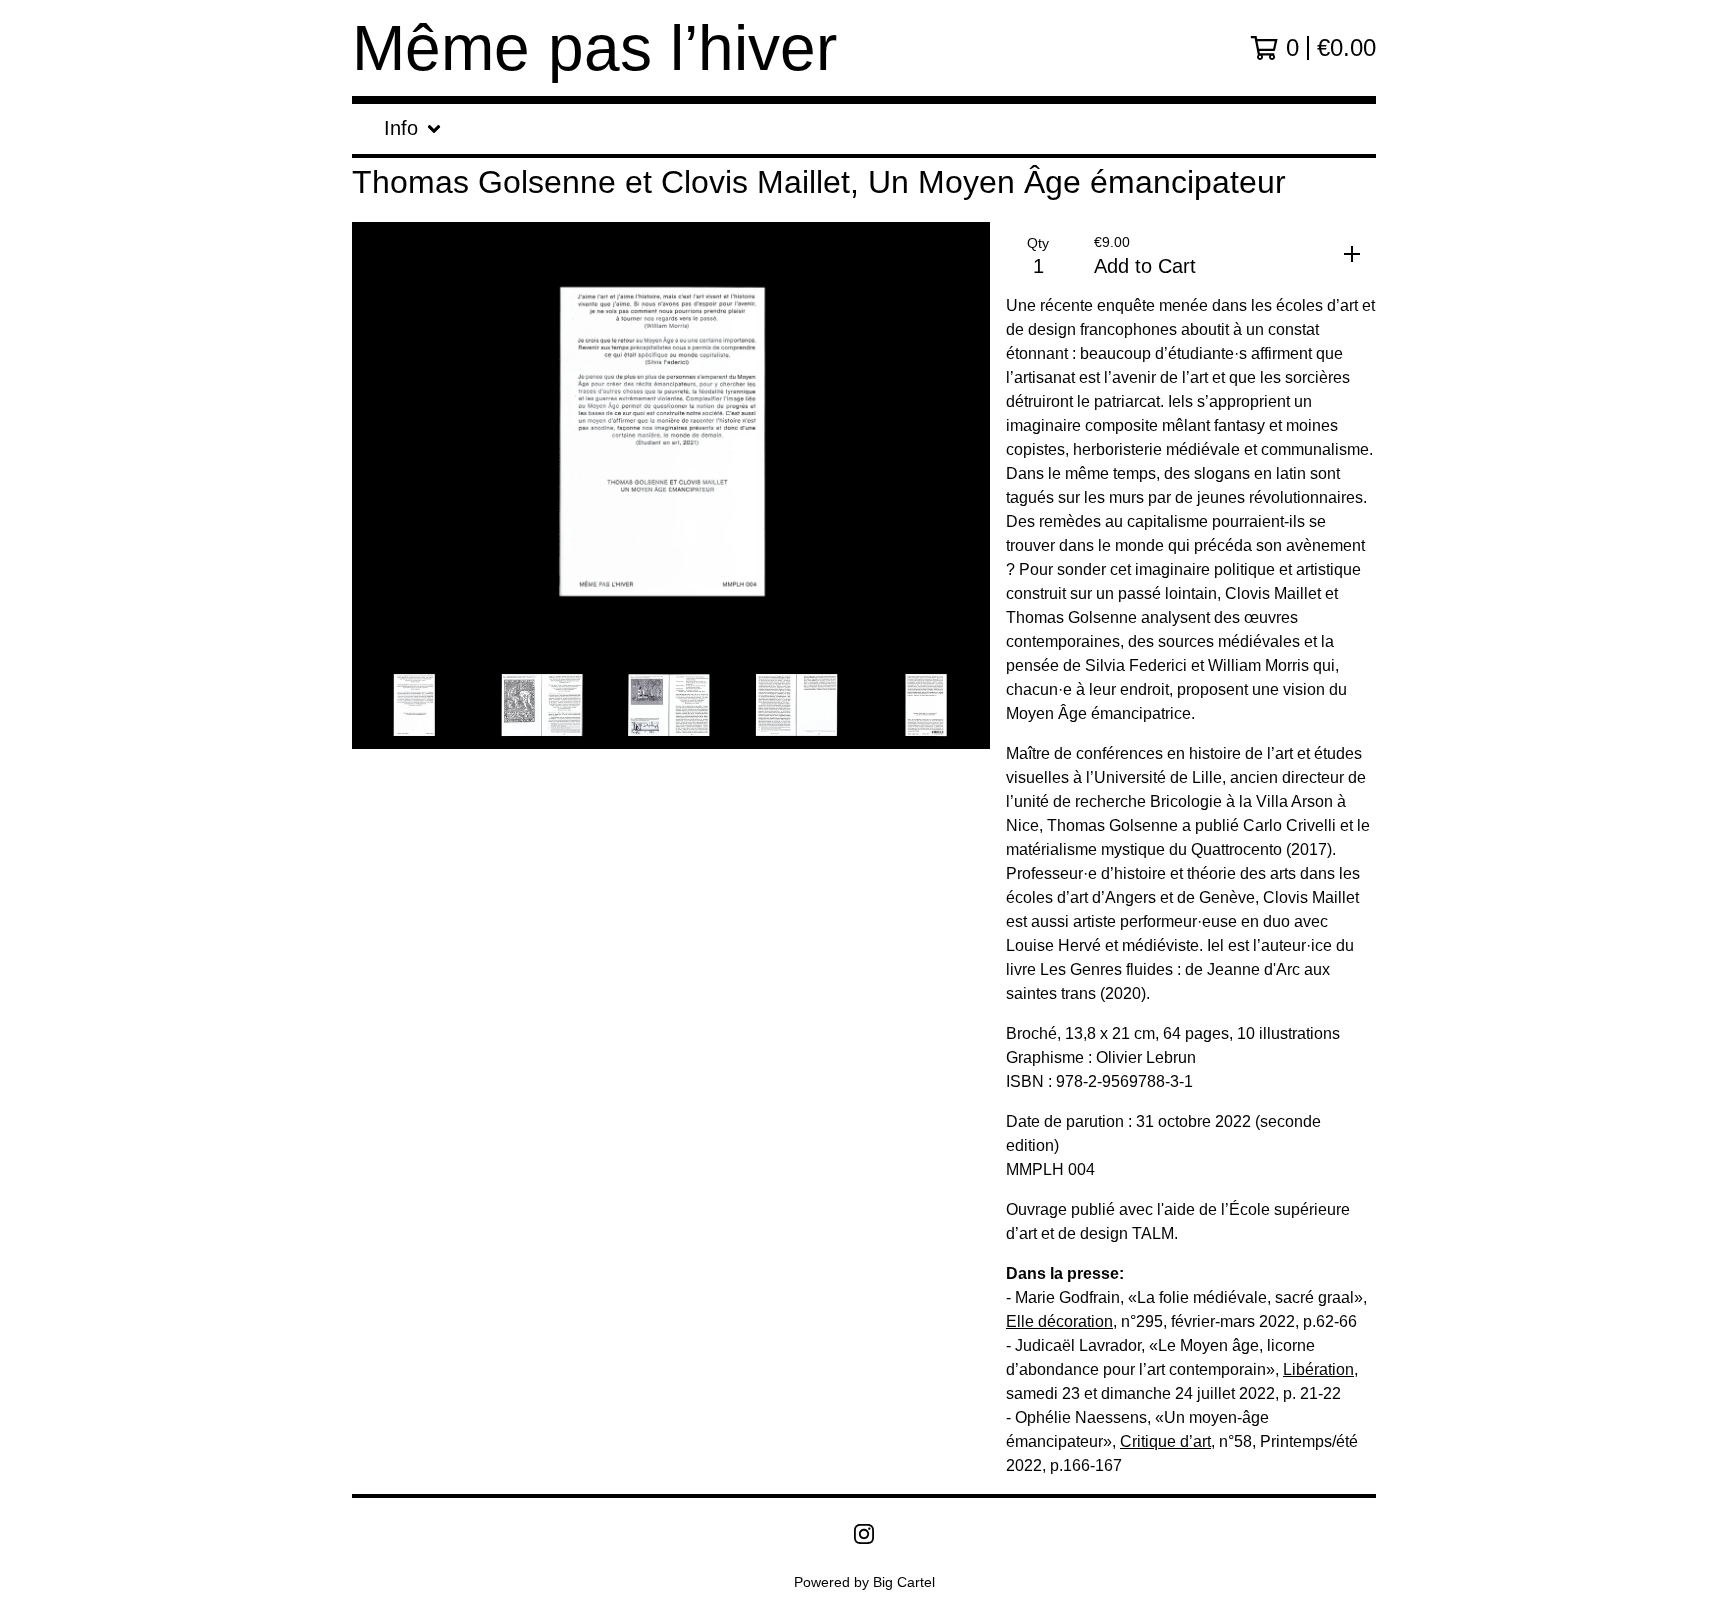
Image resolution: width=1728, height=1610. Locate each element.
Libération (1318, 1369)
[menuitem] (413, 129)
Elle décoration (1059, 1321)
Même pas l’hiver (594, 48)
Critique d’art (1165, 1441)
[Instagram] (864, 1534)
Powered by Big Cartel (864, 1582)
